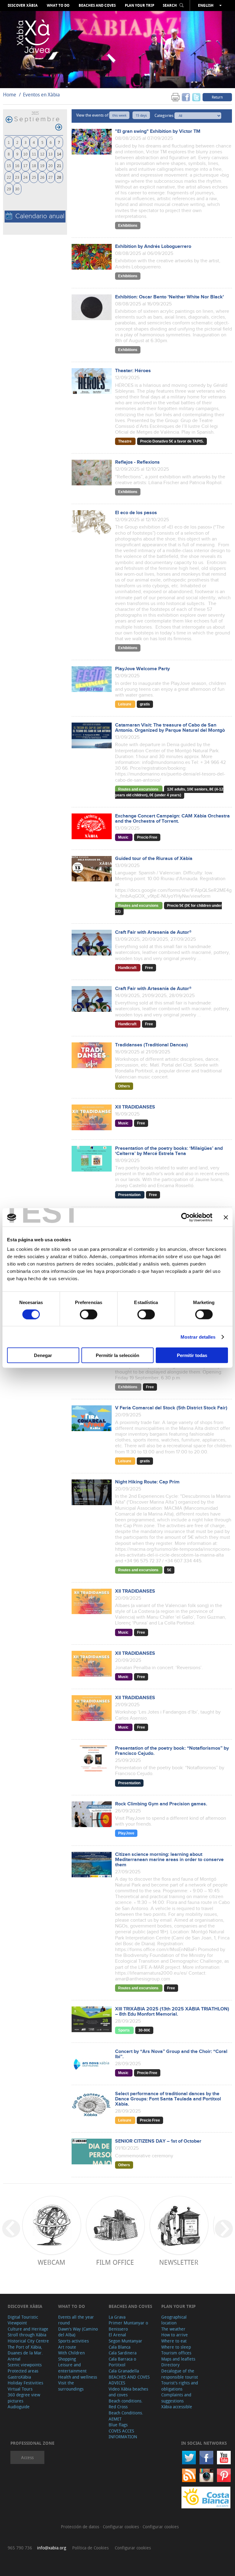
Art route (67, 2347)
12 (42, 154)
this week (119, 115)
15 (9, 165)
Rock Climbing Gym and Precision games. (161, 1804)
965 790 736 (20, 2548)
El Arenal (117, 2335)
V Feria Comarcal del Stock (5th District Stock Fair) (171, 1408)
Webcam (51, 2262)
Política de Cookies (90, 2548)
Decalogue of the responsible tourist (180, 2374)
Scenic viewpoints (25, 2365)
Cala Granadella (124, 2371)
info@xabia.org (52, 2548)
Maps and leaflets (178, 2359)
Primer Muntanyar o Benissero (128, 2326)
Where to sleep (176, 2347)
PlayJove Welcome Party (142, 669)
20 (50, 165)
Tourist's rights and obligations (180, 2386)
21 (59, 165)
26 (42, 177)
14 (59, 154)
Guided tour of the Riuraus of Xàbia (154, 859)
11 (34, 154)
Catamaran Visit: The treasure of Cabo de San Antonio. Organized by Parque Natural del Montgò (170, 728)
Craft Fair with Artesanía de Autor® (153, 932)
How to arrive (175, 2335)
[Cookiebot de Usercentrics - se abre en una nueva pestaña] (186, 1217)
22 (9, 177)
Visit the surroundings (71, 2386)
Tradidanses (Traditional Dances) (151, 1045)
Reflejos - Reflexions (137, 462)
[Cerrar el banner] (226, 1217)
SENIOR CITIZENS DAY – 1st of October (158, 2141)
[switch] (89, 1314)
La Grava (117, 2317)
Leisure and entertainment (72, 2368)
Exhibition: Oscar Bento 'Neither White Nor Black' (170, 297)
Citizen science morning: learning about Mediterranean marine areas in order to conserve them (169, 1860)
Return (217, 97)
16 (17, 165)
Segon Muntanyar (125, 2341)
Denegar (43, 1355)
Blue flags (118, 2425)
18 (34, 165)
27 (50, 177)
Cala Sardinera (123, 2353)
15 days (141, 115)
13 (50, 154)
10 (25, 154)
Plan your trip (140, 6)
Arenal (14, 2359)
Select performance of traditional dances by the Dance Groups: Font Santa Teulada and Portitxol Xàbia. (168, 2099)
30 (17, 189)
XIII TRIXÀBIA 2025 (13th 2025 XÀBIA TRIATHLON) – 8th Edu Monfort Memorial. (172, 2012)
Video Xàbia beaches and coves (128, 2392)
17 (25, 165)
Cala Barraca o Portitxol (122, 2362)
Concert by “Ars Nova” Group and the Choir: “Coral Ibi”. (171, 2054)
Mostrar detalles (198, 1337)
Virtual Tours (20, 2389)
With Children (71, 2353)
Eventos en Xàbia (41, 95)
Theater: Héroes (133, 371)
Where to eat (174, 2341)
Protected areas (23, 2371)
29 (9, 189)
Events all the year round (76, 2320)
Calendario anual (40, 216)
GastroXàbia (19, 2377)
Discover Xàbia (23, 6)
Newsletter (179, 2262)
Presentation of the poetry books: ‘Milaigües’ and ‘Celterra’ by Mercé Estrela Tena (169, 1151)
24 (25, 177)
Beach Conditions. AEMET (126, 2416)
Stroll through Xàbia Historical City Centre (28, 2338)
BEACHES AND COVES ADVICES (129, 2380)
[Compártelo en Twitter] (196, 97)
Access (27, 2457)
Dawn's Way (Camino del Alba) (78, 2332)
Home (10, 95)
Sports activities (73, 2341)
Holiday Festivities (25, 2383)
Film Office (115, 2262)
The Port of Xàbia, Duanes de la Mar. (25, 2350)
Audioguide (19, 2407)
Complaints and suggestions (176, 2398)
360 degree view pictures (24, 2398)
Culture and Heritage (28, 2329)
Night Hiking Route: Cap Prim (147, 1482)
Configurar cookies (121, 2527)
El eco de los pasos (136, 513)
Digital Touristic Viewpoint (23, 2320)
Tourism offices (176, 2353)
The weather (173, 2329)
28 (59, 177)
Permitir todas (192, 1355)
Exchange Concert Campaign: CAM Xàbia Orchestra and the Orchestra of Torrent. (172, 819)
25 (34, 177)
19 (42, 165)
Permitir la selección (117, 1355)
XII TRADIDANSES (135, 1107)
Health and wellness (78, 2377)
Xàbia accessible (177, 2407)
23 (17, 177)
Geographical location (174, 2320)
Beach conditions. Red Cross (126, 2404)
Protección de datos (81, 2527)
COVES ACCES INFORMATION (123, 2434)
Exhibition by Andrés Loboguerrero (153, 247)
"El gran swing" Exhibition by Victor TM (158, 131)
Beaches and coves (97, 6)
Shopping (67, 2359)
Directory (170, 2365)
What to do (58, 6)
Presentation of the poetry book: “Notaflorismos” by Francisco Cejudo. (172, 1751)
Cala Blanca (119, 2347)
